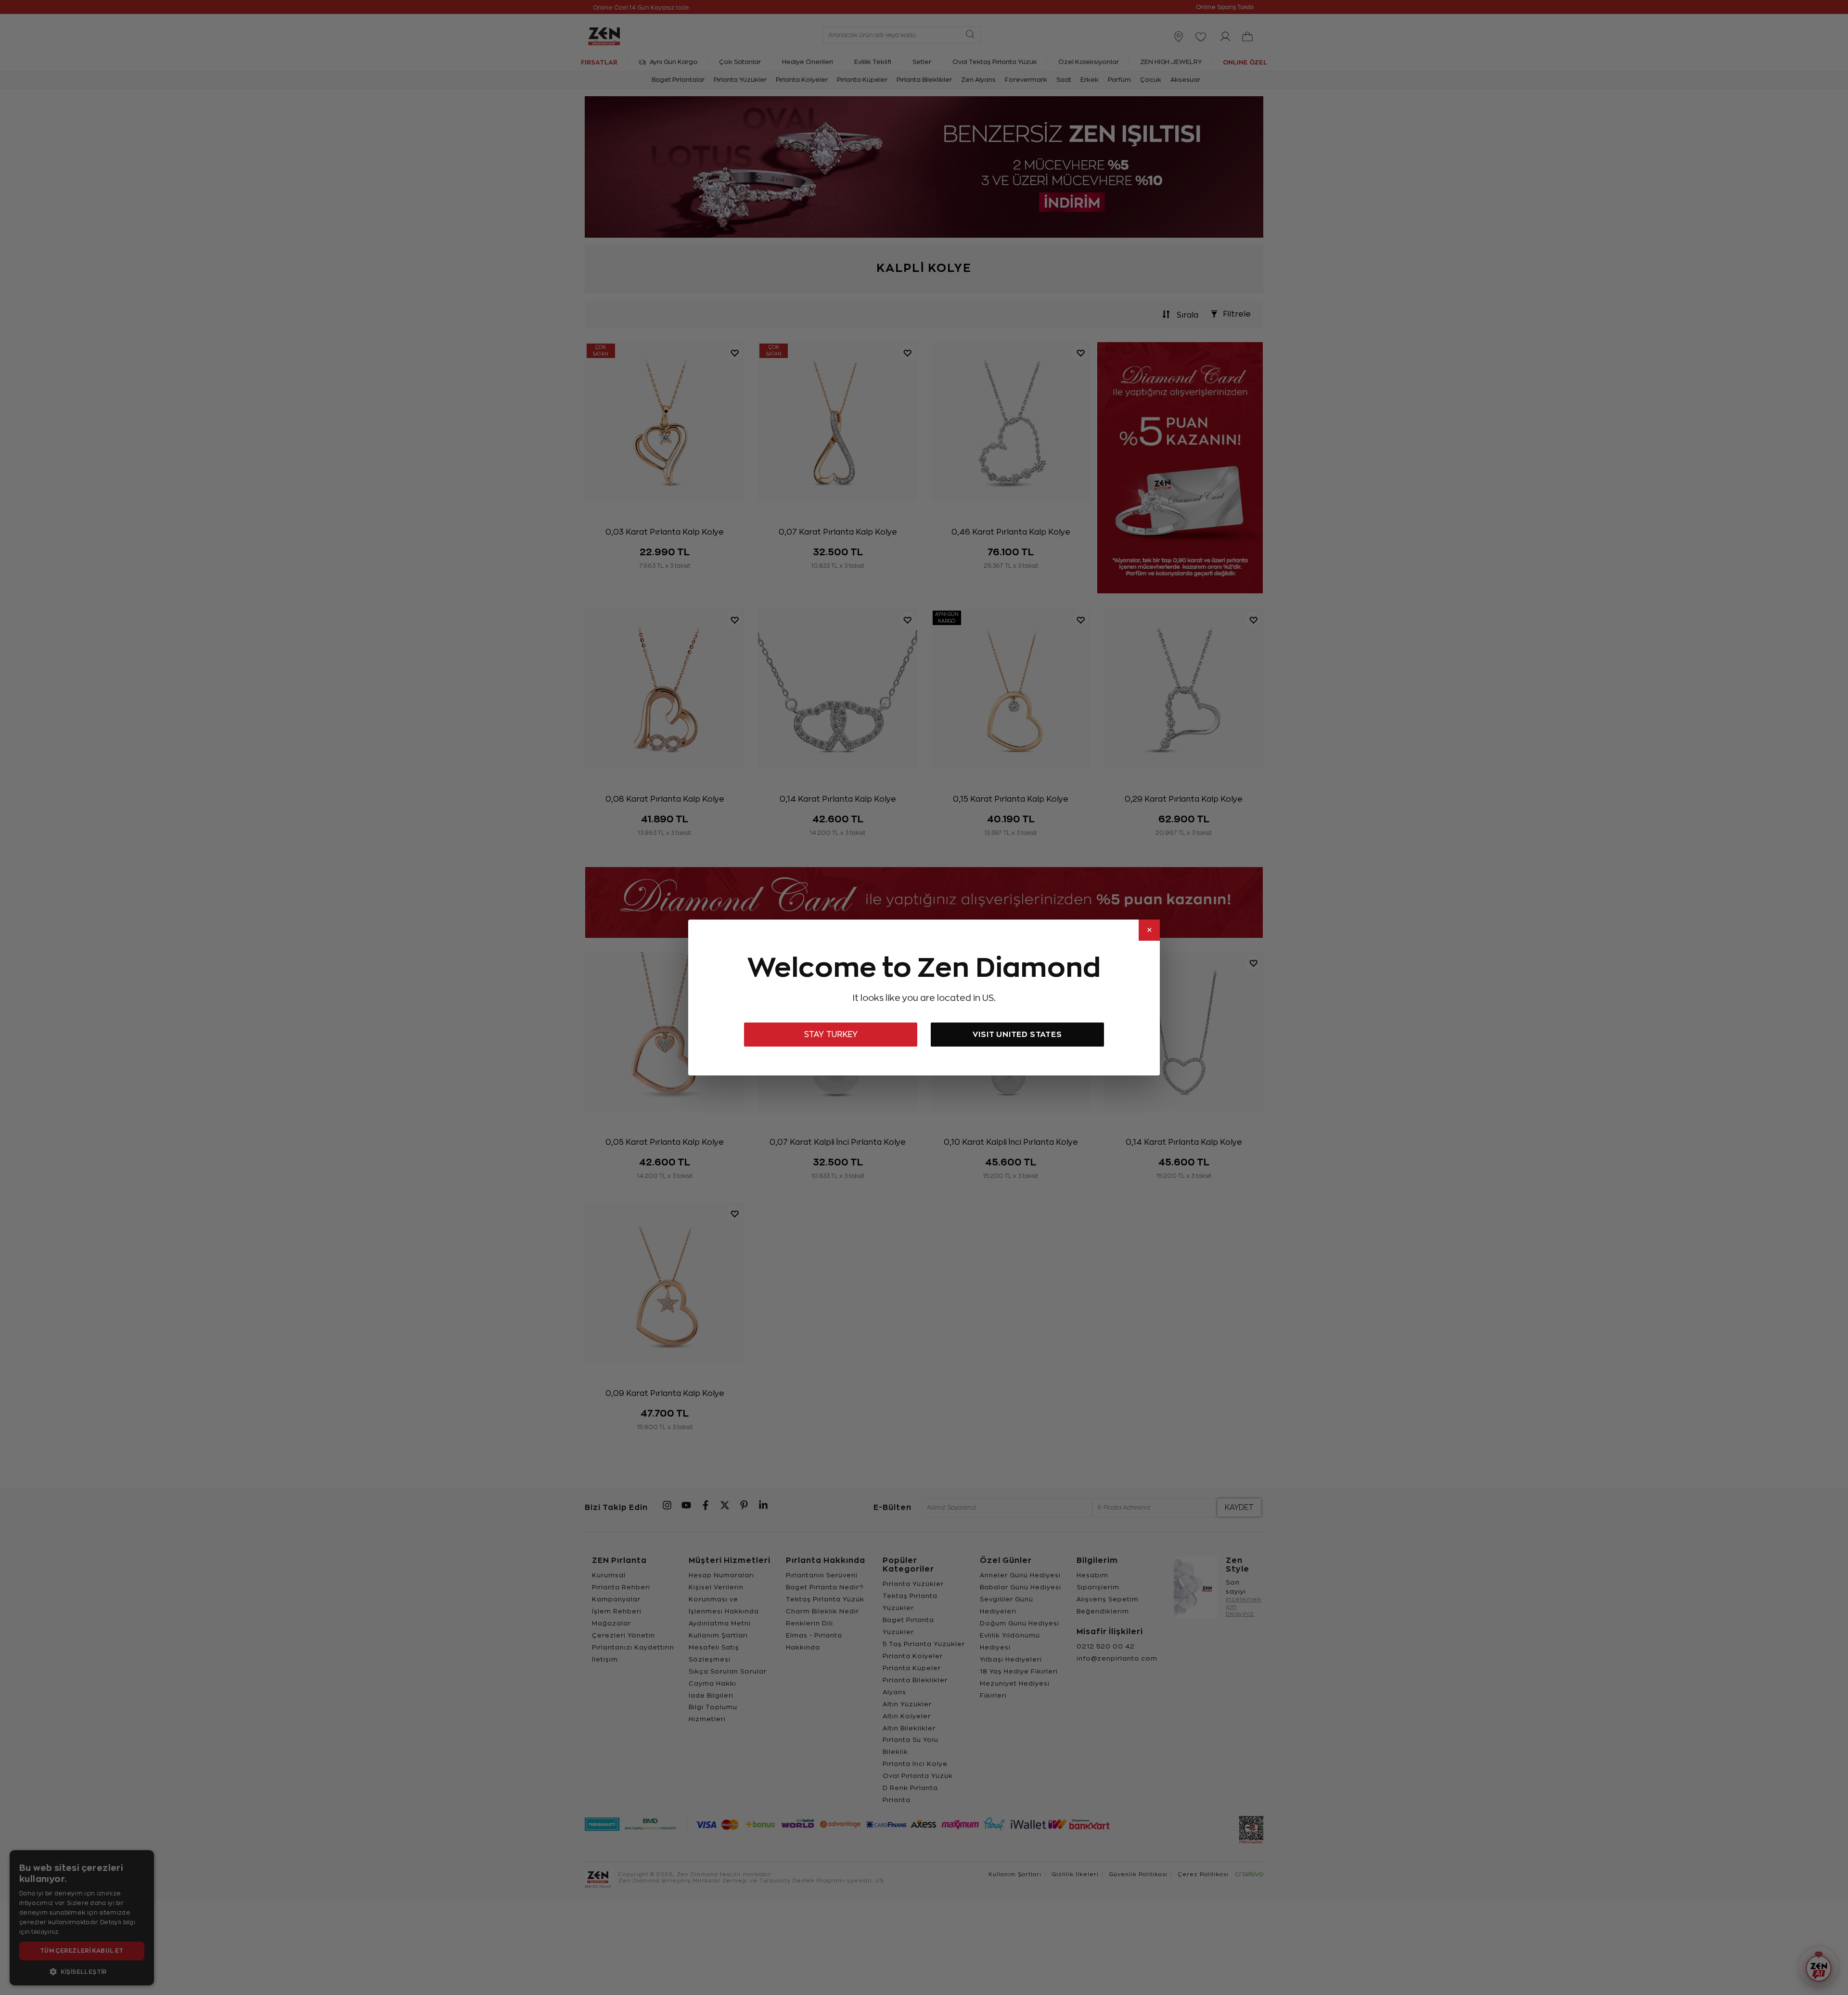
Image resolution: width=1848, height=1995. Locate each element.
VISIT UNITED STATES (1017, 1034)
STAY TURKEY (831, 1035)
